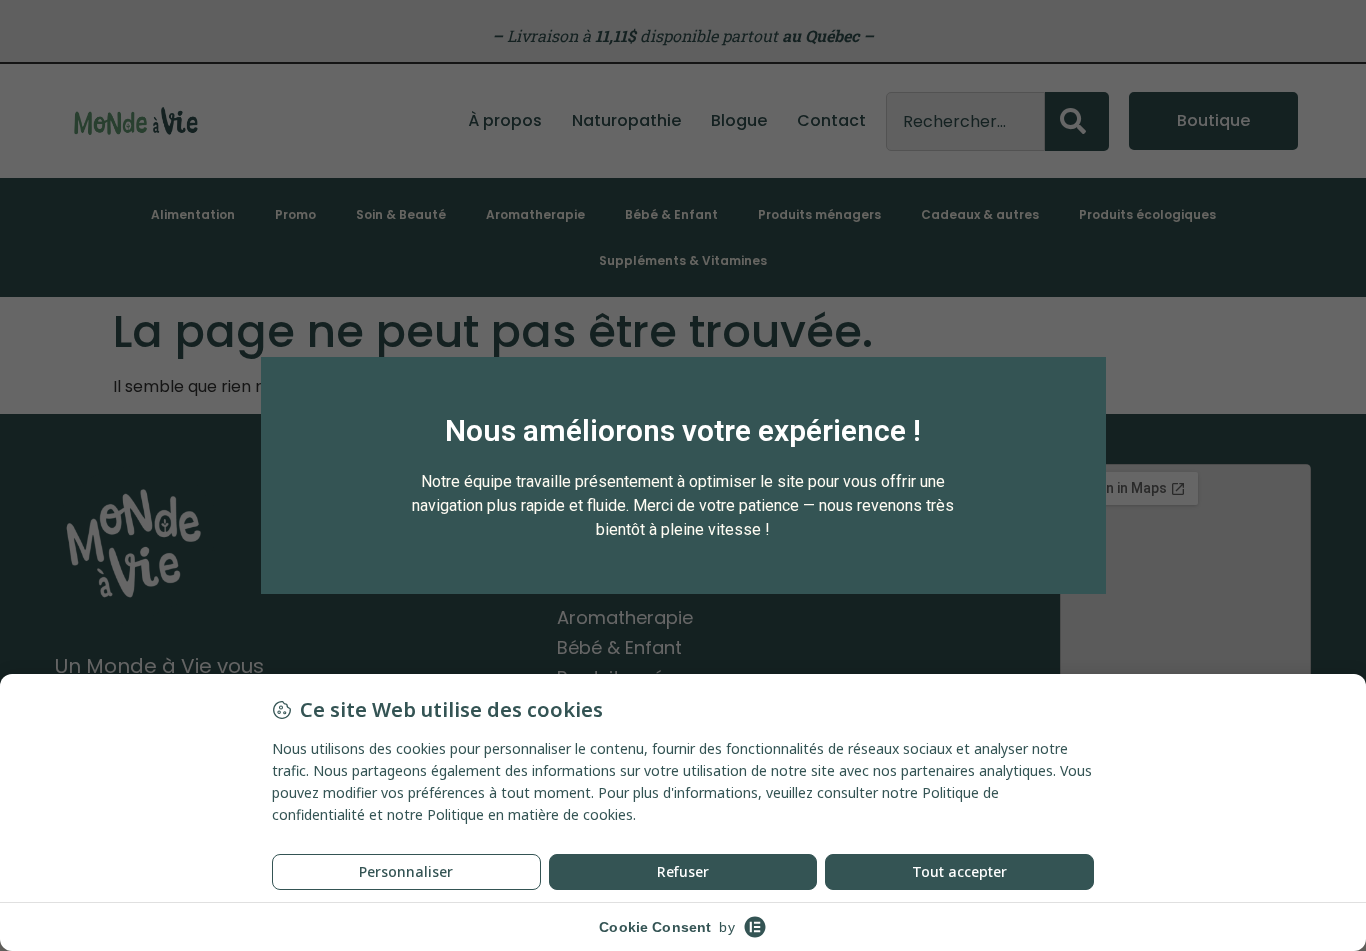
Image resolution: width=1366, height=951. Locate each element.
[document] (683, 475)
